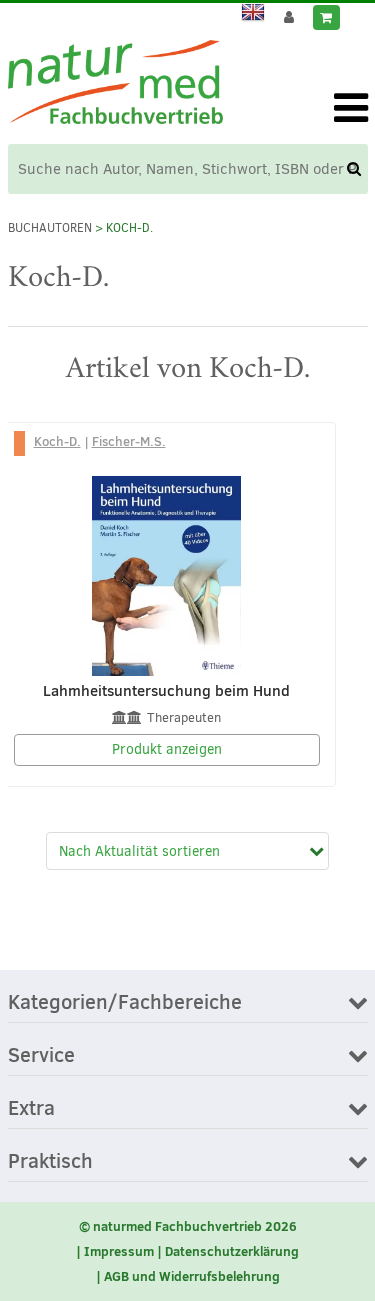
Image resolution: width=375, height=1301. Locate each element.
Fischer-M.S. (129, 441)
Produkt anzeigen (167, 749)
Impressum (119, 1251)
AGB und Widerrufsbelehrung (192, 1276)
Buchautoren (50, 228)
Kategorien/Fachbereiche (125, 1003)
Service (41, 1056)
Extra (31, 1109)
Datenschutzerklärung (232, 1251)
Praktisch (50, 1162)
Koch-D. (57, 441)
